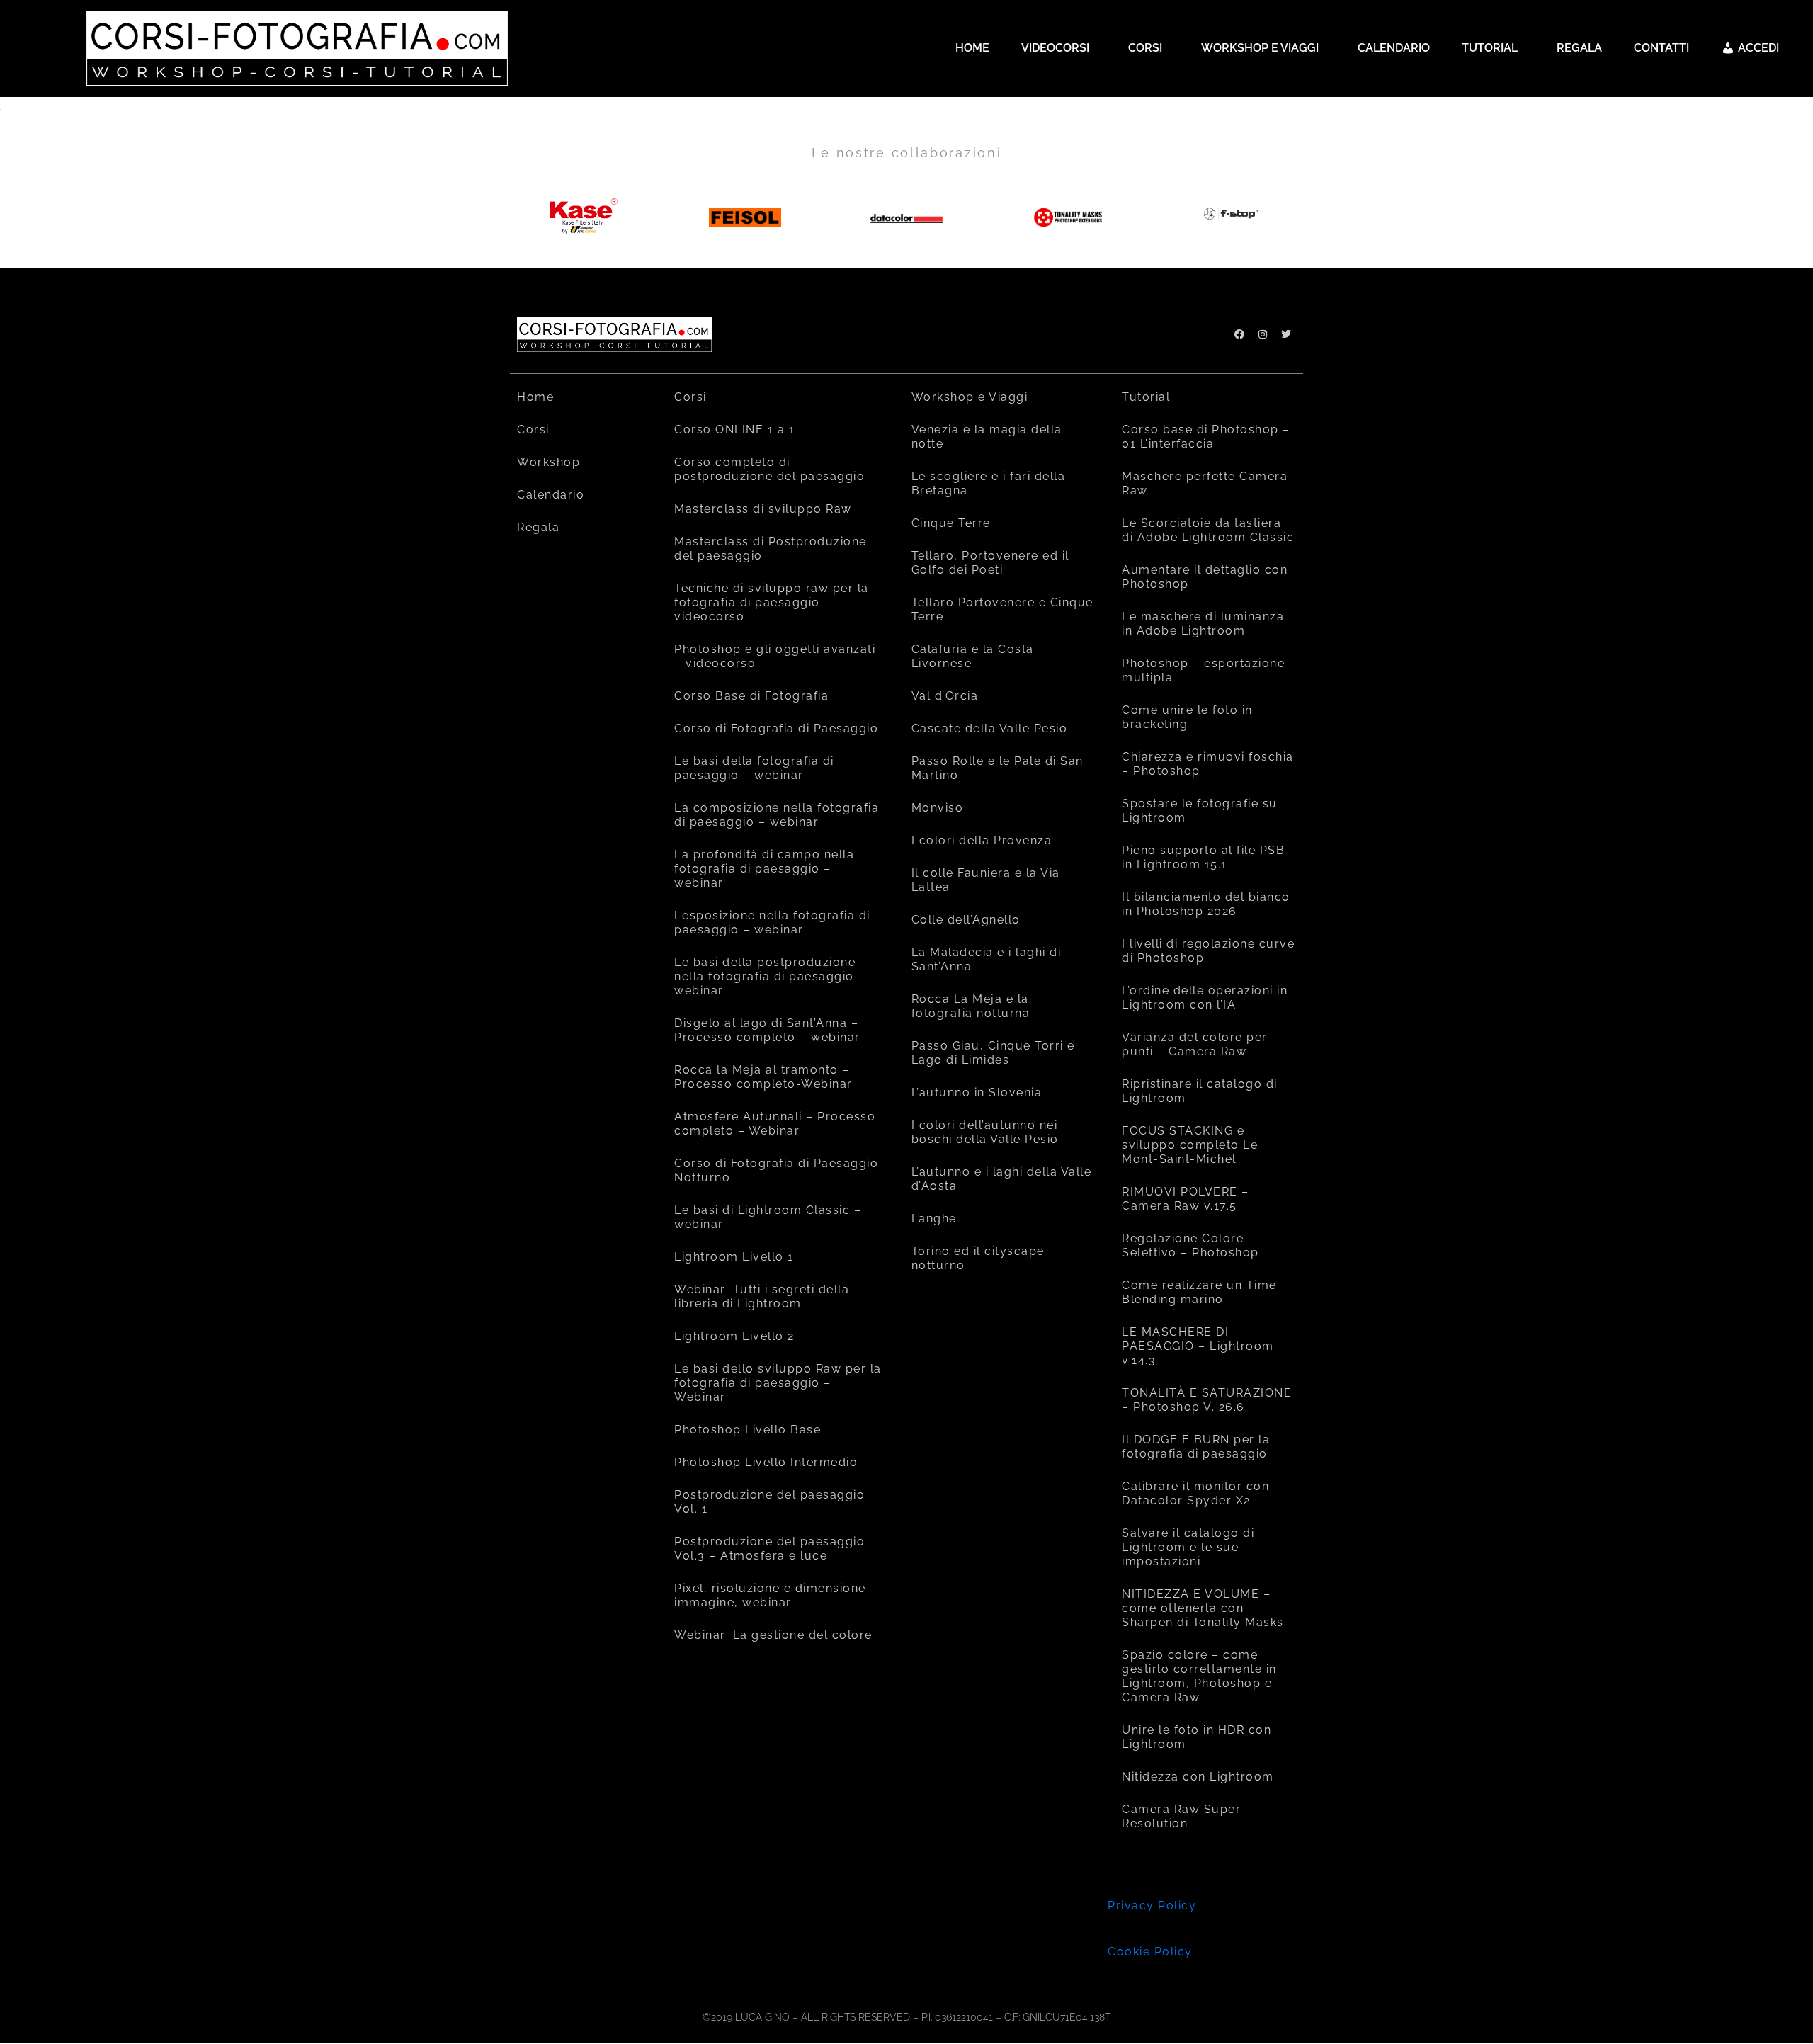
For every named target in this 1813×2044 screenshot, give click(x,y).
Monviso (938, 808)
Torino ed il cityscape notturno (978, 1258)
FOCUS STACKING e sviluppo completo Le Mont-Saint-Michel (1190, 1145)
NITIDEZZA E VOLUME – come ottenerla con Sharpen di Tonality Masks (1203, 1608)
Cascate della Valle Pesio (990, 728)
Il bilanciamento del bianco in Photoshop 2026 (1206, 904)
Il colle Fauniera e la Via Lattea (986, 880)
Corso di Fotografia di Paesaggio (776, 728)
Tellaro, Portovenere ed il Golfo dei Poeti (990, 563)
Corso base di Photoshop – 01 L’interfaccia (1206, 437)
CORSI (1145, 48)
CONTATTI (1661, 48)
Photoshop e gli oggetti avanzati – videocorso (775, 656)
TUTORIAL (1490, 48)
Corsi (533, 430)
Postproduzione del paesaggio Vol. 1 (769, 1502)
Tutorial (1146, 397)
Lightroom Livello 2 (734, 1336)
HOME (972, 48)
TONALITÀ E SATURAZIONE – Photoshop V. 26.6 (1207, 1400)
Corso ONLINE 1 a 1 (734, 430)
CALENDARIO (1394, 48)
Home (535, 397)
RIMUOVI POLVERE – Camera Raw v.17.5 (1186, 1199)
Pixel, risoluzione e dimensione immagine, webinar (770, 1595)
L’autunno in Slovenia (977, 1092)
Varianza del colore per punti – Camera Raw (1195, 1044)
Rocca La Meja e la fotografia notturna (971, 1006)
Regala (538, 527)
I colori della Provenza (982, 840)
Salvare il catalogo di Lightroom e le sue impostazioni (1188, 1547)
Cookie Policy (1150, 1952)
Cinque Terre (951, 523)
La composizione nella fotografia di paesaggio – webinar (777, 815)
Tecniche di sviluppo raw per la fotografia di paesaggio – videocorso (772, 602)
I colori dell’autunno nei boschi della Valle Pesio (985, 1132)
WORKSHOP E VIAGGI (1260, 48)
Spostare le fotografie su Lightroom (1200, 811)
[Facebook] (1239, 334)
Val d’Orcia (945, 696)
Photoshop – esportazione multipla (1203, 670)
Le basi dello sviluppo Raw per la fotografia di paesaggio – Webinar (778, 1383)
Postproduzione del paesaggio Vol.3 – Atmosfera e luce (769, 1549)
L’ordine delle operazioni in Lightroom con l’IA (1205, 998)
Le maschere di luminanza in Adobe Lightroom (1203, 624)
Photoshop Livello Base (748, 1430)
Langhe (934, 1219)
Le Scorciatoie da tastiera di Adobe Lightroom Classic (1208, 530)
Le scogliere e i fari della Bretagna (989, 483)
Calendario (551, 495)
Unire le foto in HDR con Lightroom (1197, 1737)
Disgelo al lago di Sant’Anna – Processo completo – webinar (767, 1030)
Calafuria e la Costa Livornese (973, 656)
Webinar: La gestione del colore (773, 1635)
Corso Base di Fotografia (751, 696)
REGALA (1579, 48)
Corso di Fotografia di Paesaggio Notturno (776, 1170)
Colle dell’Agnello (966, 920)
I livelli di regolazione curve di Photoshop (1208, 951)
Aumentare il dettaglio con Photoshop (1205, 577)
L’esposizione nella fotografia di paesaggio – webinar (772, 922)
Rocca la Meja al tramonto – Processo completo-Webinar (763, 1077)
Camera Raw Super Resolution (1181, 1816)
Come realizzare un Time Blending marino (1199, 1292)
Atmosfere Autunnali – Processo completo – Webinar (775, 1124)
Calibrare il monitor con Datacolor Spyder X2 (1195, 1493)
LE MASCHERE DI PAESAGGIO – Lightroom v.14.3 (1198, 1346)
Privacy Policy (1152, 1906)
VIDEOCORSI (1055, 48)
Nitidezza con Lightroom (1198, 1777)
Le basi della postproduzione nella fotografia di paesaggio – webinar (770, 976)
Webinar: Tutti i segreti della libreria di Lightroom (762, 1296)
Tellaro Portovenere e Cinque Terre (1002, 609)
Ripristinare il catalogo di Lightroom (1200, 1091)
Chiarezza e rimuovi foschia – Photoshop (1208, 764)
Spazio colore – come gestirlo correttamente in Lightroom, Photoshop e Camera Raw (1199, 1676)
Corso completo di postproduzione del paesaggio (769, 469)
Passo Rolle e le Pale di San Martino (998, 768)
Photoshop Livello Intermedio (766, 1462)
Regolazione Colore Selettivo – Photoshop (1190, 1245)
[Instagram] (1263, 334)
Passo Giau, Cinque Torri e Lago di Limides (993, 1053)
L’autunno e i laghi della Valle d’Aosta (1002, 1179)
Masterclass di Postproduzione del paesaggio (771, 549)
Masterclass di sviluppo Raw (763, 509)
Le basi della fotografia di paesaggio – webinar (754, 768)
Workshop (549, 462)
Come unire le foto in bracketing (1187, 717)
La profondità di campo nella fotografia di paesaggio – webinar (764, 869)
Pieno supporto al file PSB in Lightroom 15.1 (1203, 857)
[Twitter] (1286, 334)
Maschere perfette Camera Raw (1205, 483)
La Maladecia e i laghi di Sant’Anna (987, 959)
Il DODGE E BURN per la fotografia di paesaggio (1196, 1447)
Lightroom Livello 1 (734, 1257)
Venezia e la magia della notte (987, 437)
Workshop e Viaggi (970, 397)
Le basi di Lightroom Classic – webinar (768, 1217)
